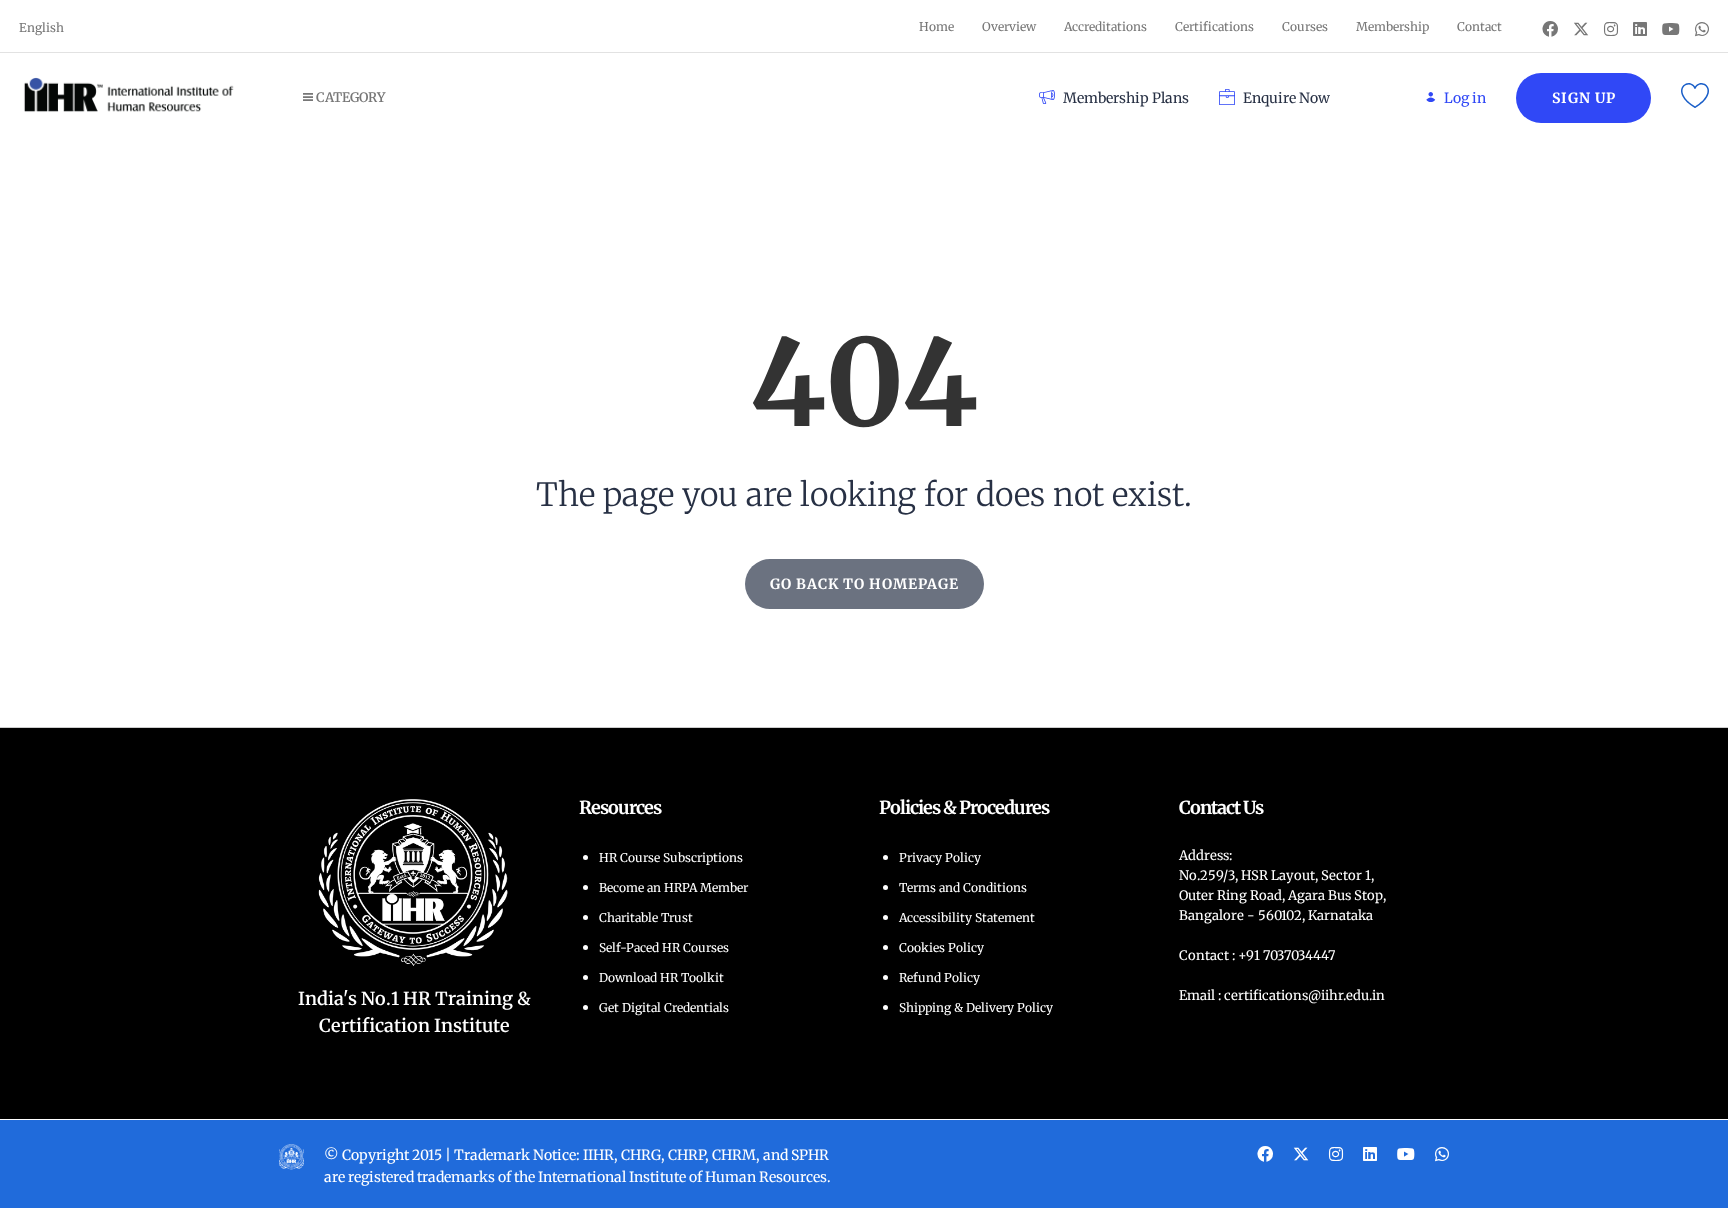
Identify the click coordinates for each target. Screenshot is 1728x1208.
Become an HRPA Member (673, 887)
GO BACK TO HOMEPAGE (864, 584)
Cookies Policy (941, 947)
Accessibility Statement (967, 917)
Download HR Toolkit (661, 977)
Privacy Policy (940, 857)
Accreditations (1105, 26)
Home (936, 26)
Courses (1305, 26)
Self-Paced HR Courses (664, 947)
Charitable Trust (646, 917)
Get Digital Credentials (664, 1007)
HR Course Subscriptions (671, 857)
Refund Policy (939, 977)
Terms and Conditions (963, 887)
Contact (1479, 26)
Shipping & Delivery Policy (976, 1007)
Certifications (1214, 26)
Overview (1009, 26)
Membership (1392, 26)
